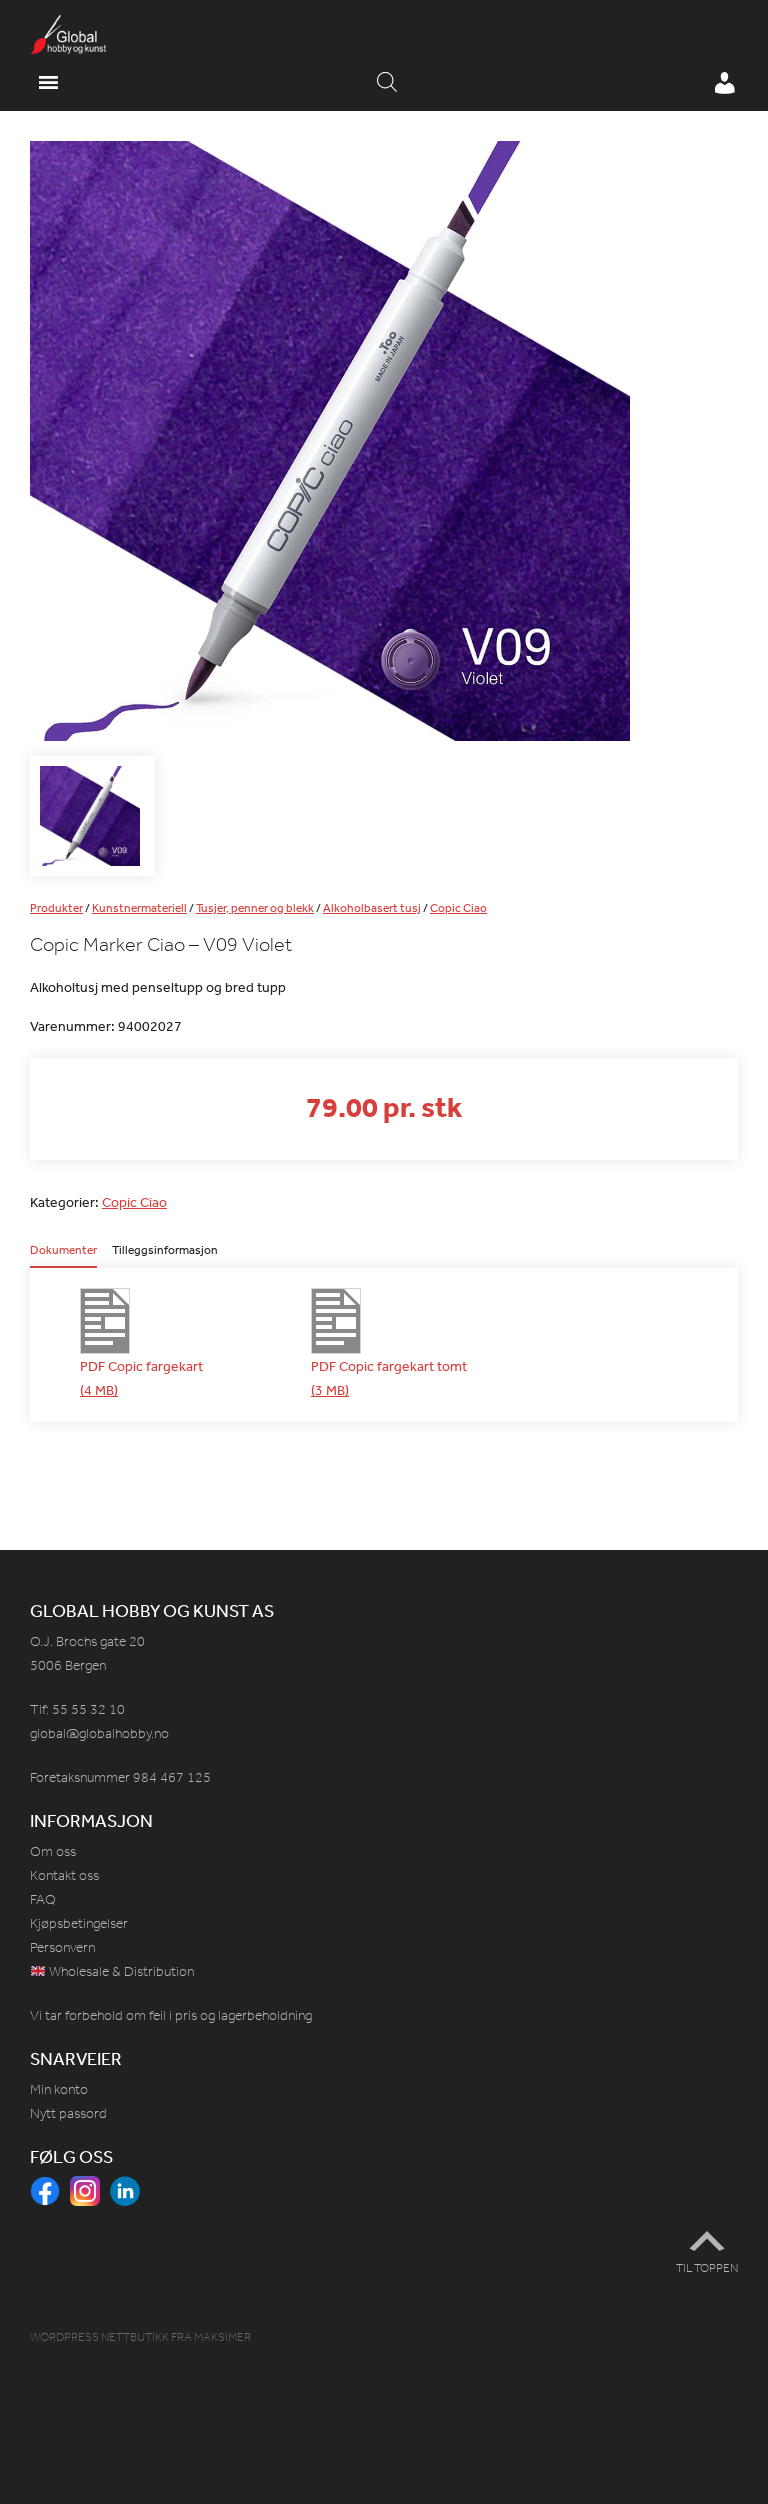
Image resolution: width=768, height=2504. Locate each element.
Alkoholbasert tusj (372, 908)
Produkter (56, 908)
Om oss (53, 1851)
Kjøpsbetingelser (79, 1923)
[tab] (63, 1256)
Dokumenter (63, 1251)
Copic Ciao (458, 908)
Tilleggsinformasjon (165, 1251)
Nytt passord (68, 2113)
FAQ (43, 1899)
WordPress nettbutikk (99, 2337)
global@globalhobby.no (99, 1733)
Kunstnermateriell (139, 908)
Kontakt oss (64, 1875)
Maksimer (222, 2337)
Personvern (62, 1947)
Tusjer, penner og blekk (255, 908)
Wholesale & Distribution (120, 1971)
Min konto (59, 2089)
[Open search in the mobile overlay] (387, 83)
